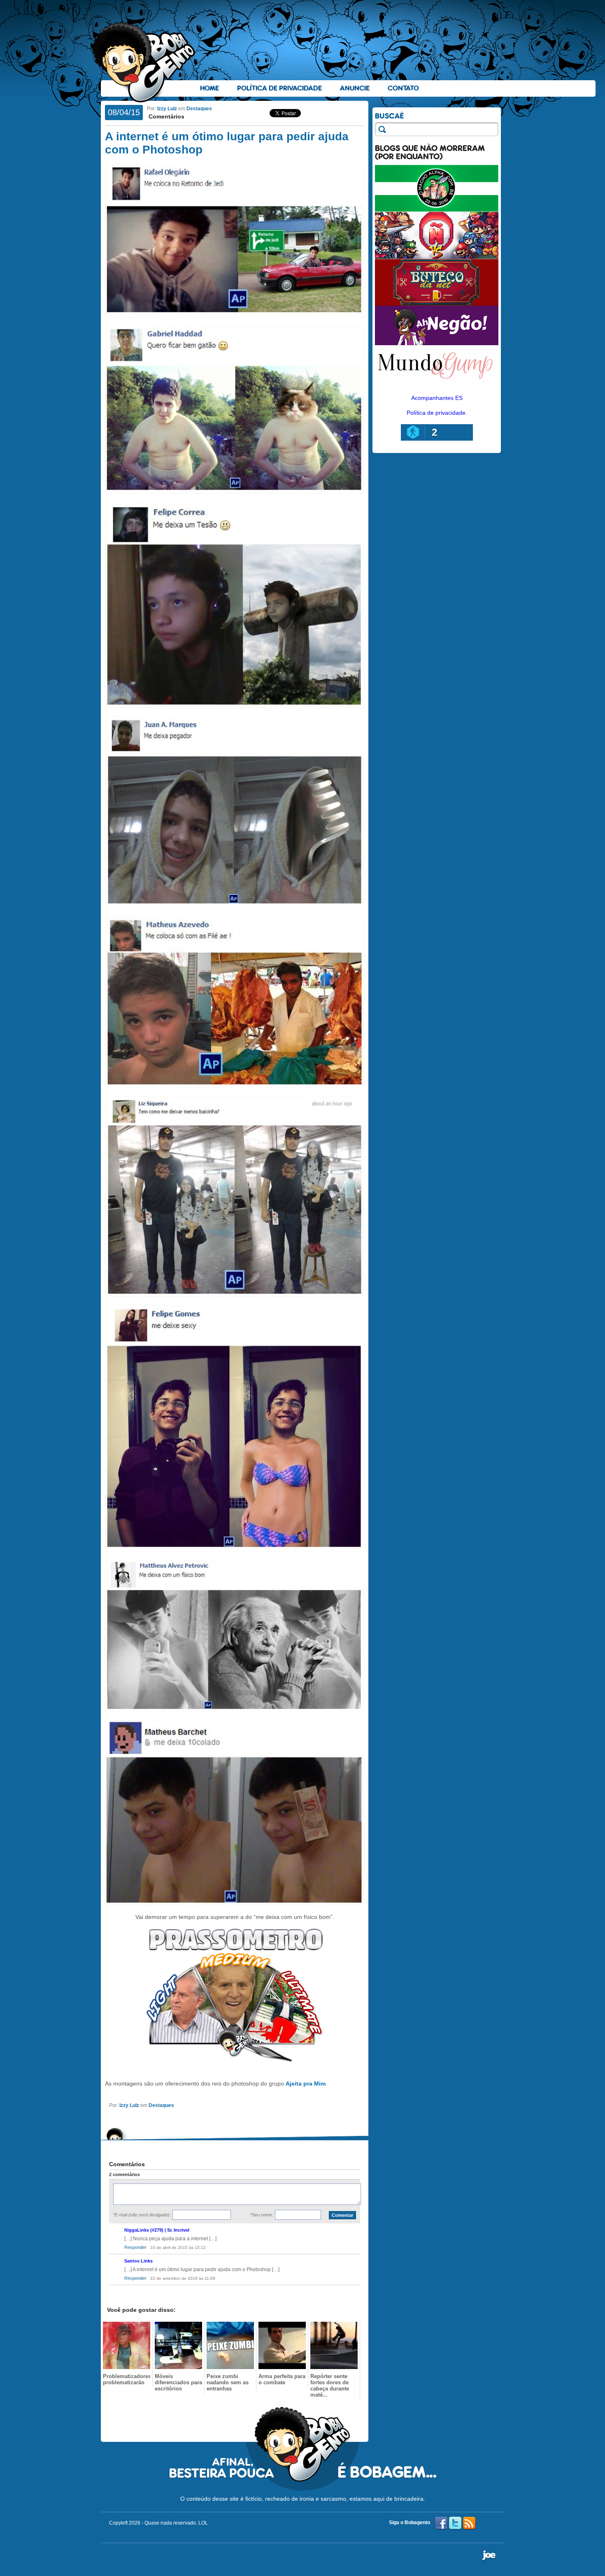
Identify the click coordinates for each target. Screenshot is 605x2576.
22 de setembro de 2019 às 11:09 (183, 2278)
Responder (135, 2247)
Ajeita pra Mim (306, 2084)
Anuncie (355, 88)
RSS (469, 2523)
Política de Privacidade (279, 88)
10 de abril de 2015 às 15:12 (178, 2247)
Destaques (199, 109)
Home (209, 88)
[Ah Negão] (437, 343)
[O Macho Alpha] (437, 210)
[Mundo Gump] (437, 384)
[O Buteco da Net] (437, 304)
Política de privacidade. (437, 413)
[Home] (144, 62)
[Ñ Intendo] (437, 257)
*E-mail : (142, 2215)
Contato (403, 88)
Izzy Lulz (167, 109)
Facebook (441, 2523)
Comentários (166, 116)
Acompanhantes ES (437, 398)
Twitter (455, 2523)
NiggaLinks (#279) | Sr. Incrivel (157, 2230)
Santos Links (138, 2261)
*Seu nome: (262, 2215)
